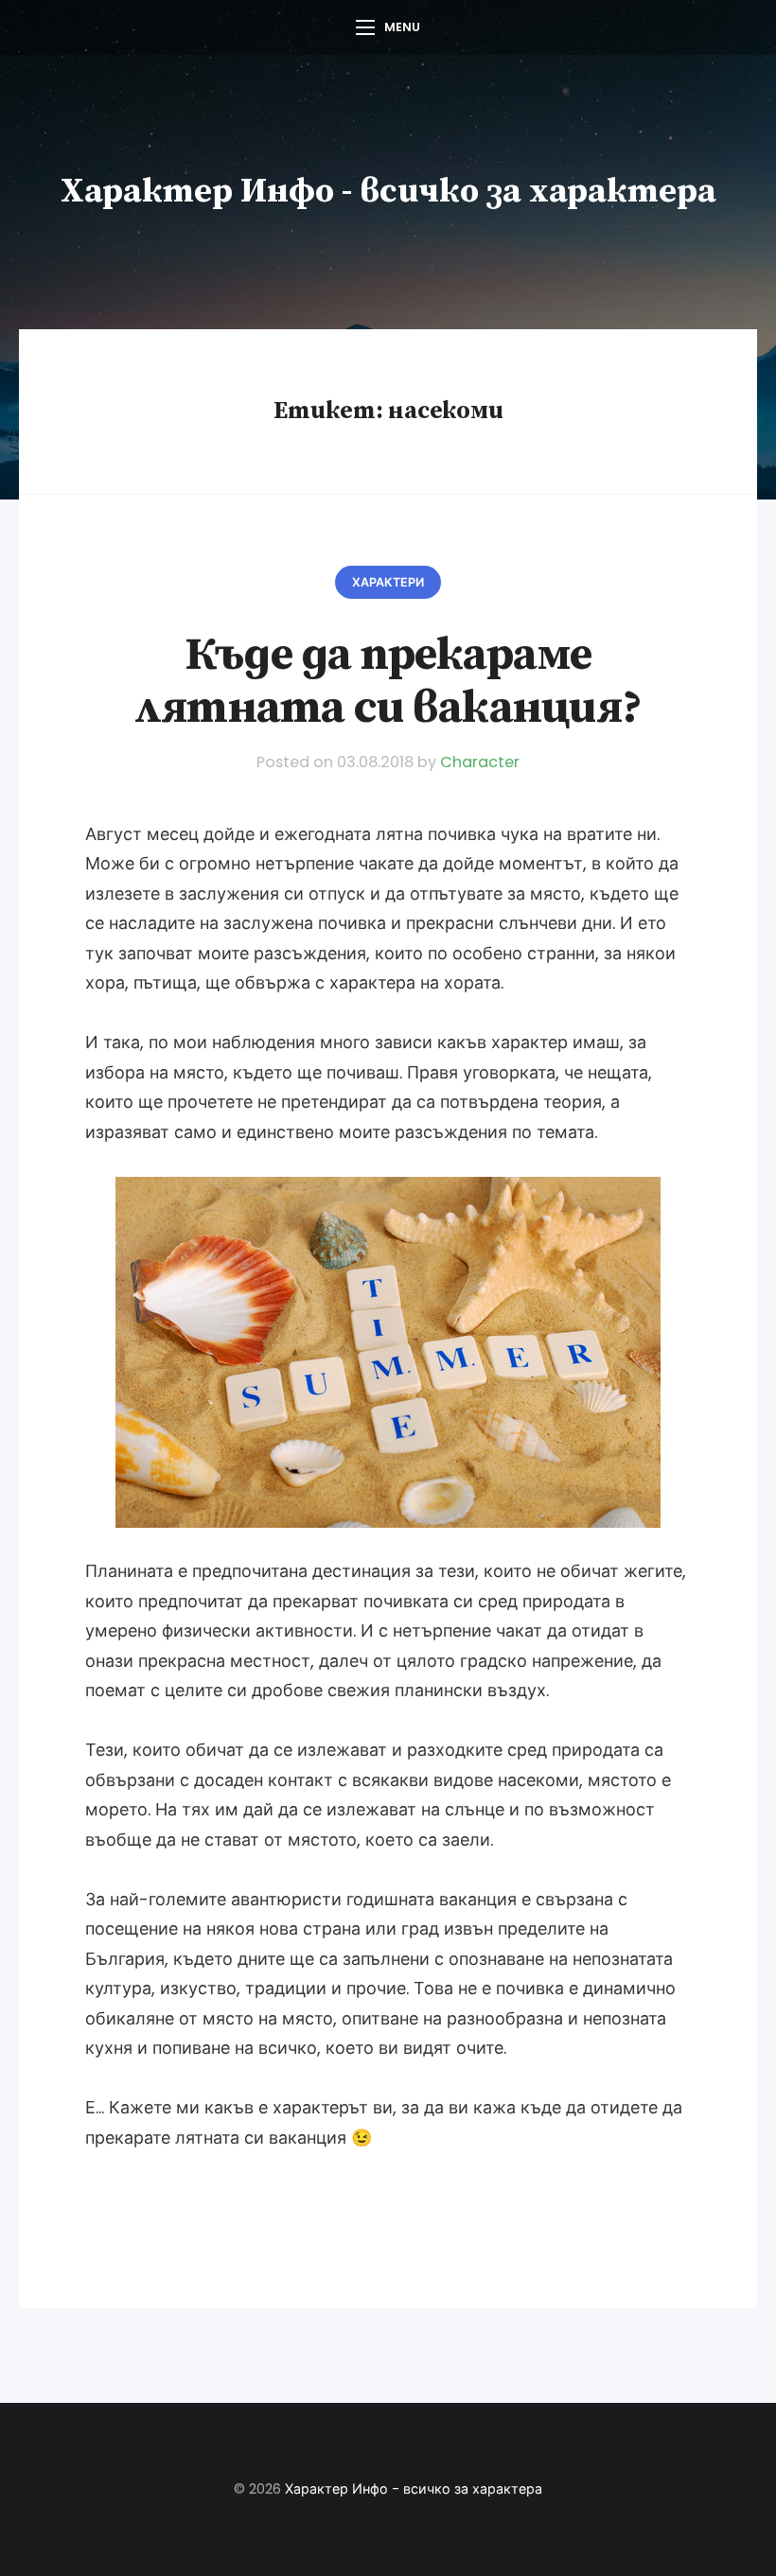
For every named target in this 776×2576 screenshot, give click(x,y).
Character (480, 762)
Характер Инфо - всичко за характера (388, 192)
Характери (388, 582)
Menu (402, 27)
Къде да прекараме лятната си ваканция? (388, 682)
